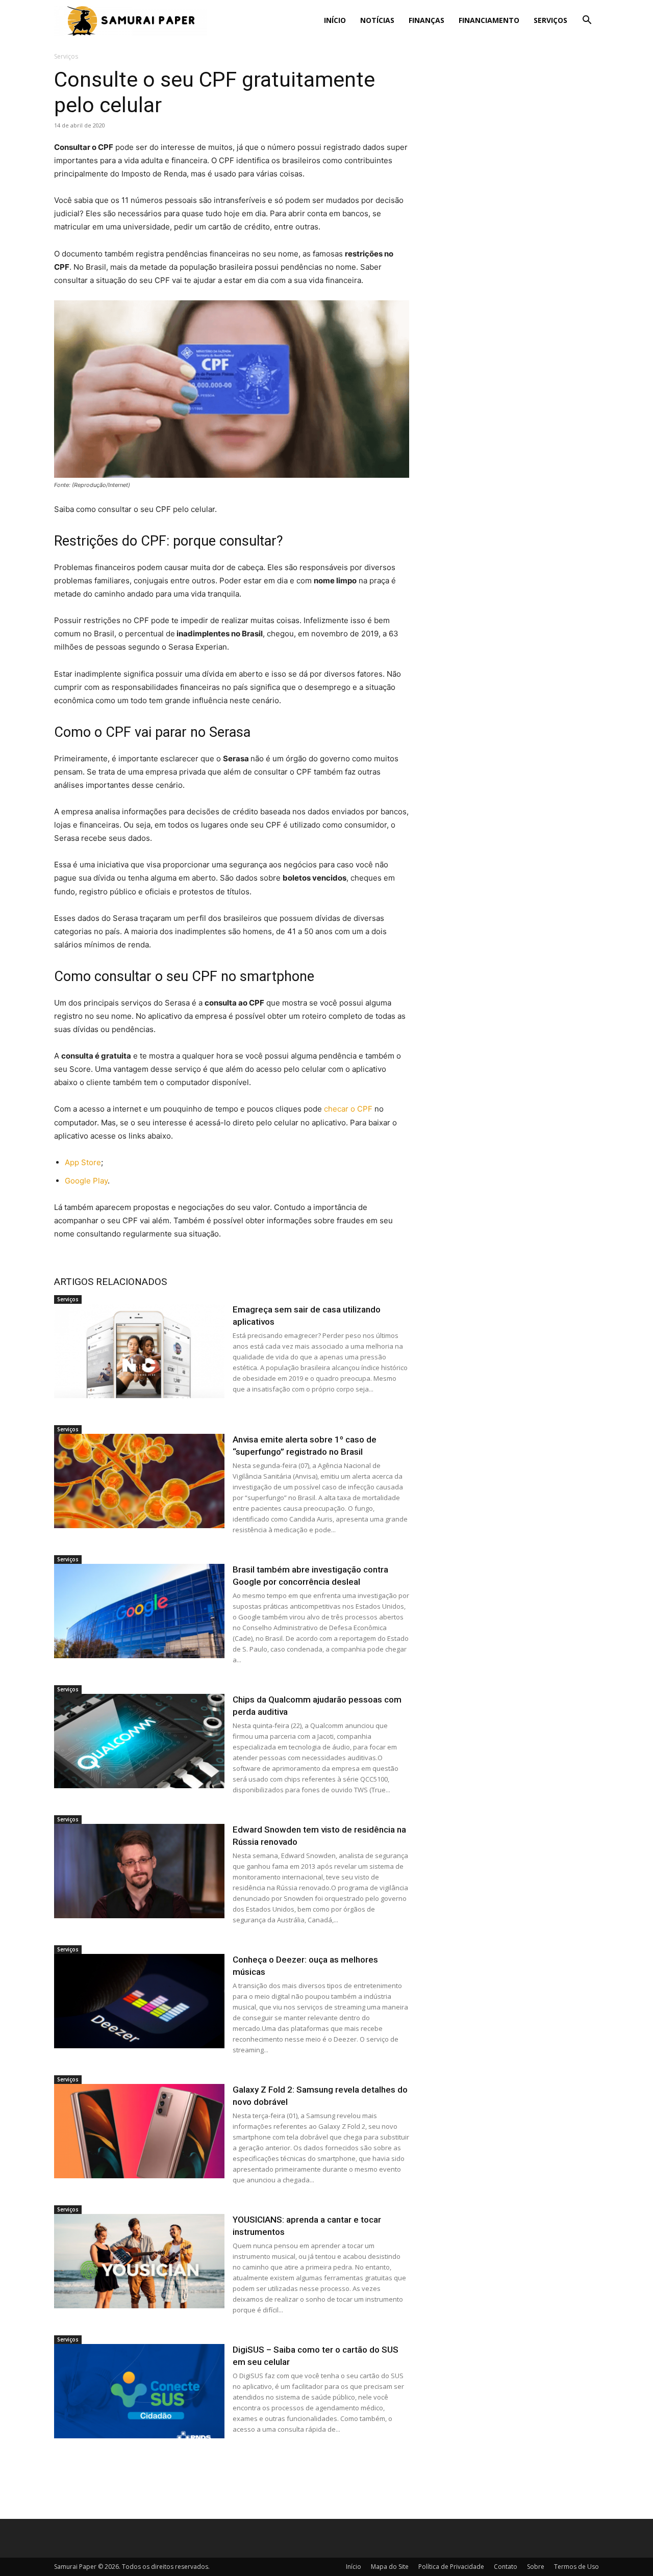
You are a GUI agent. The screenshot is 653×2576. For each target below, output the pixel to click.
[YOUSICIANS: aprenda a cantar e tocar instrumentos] (139, 2261)
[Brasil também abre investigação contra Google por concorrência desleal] (139, 1611)
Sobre (536, 2567)
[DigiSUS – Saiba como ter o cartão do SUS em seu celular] (139, 2391)
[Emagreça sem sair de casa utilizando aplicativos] (139, 1351)
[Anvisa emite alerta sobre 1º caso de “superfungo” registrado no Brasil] (139, 1481)
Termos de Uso (576, 2567)
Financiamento (489, 20)
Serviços (550, 20)
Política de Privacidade (451, 2567)
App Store (83, 1162)
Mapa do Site (390, 2567)
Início (335, 20)
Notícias (377, 20)
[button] (587, 21)
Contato (506, 2567)
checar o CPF (348, 1109)
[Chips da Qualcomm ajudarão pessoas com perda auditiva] (139, 1741)
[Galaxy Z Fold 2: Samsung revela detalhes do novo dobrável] (139, 2131)
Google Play (86, 1181)
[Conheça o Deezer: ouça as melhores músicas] (139, 2001)
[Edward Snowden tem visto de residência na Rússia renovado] (139, 1871)
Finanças (426, 20)
